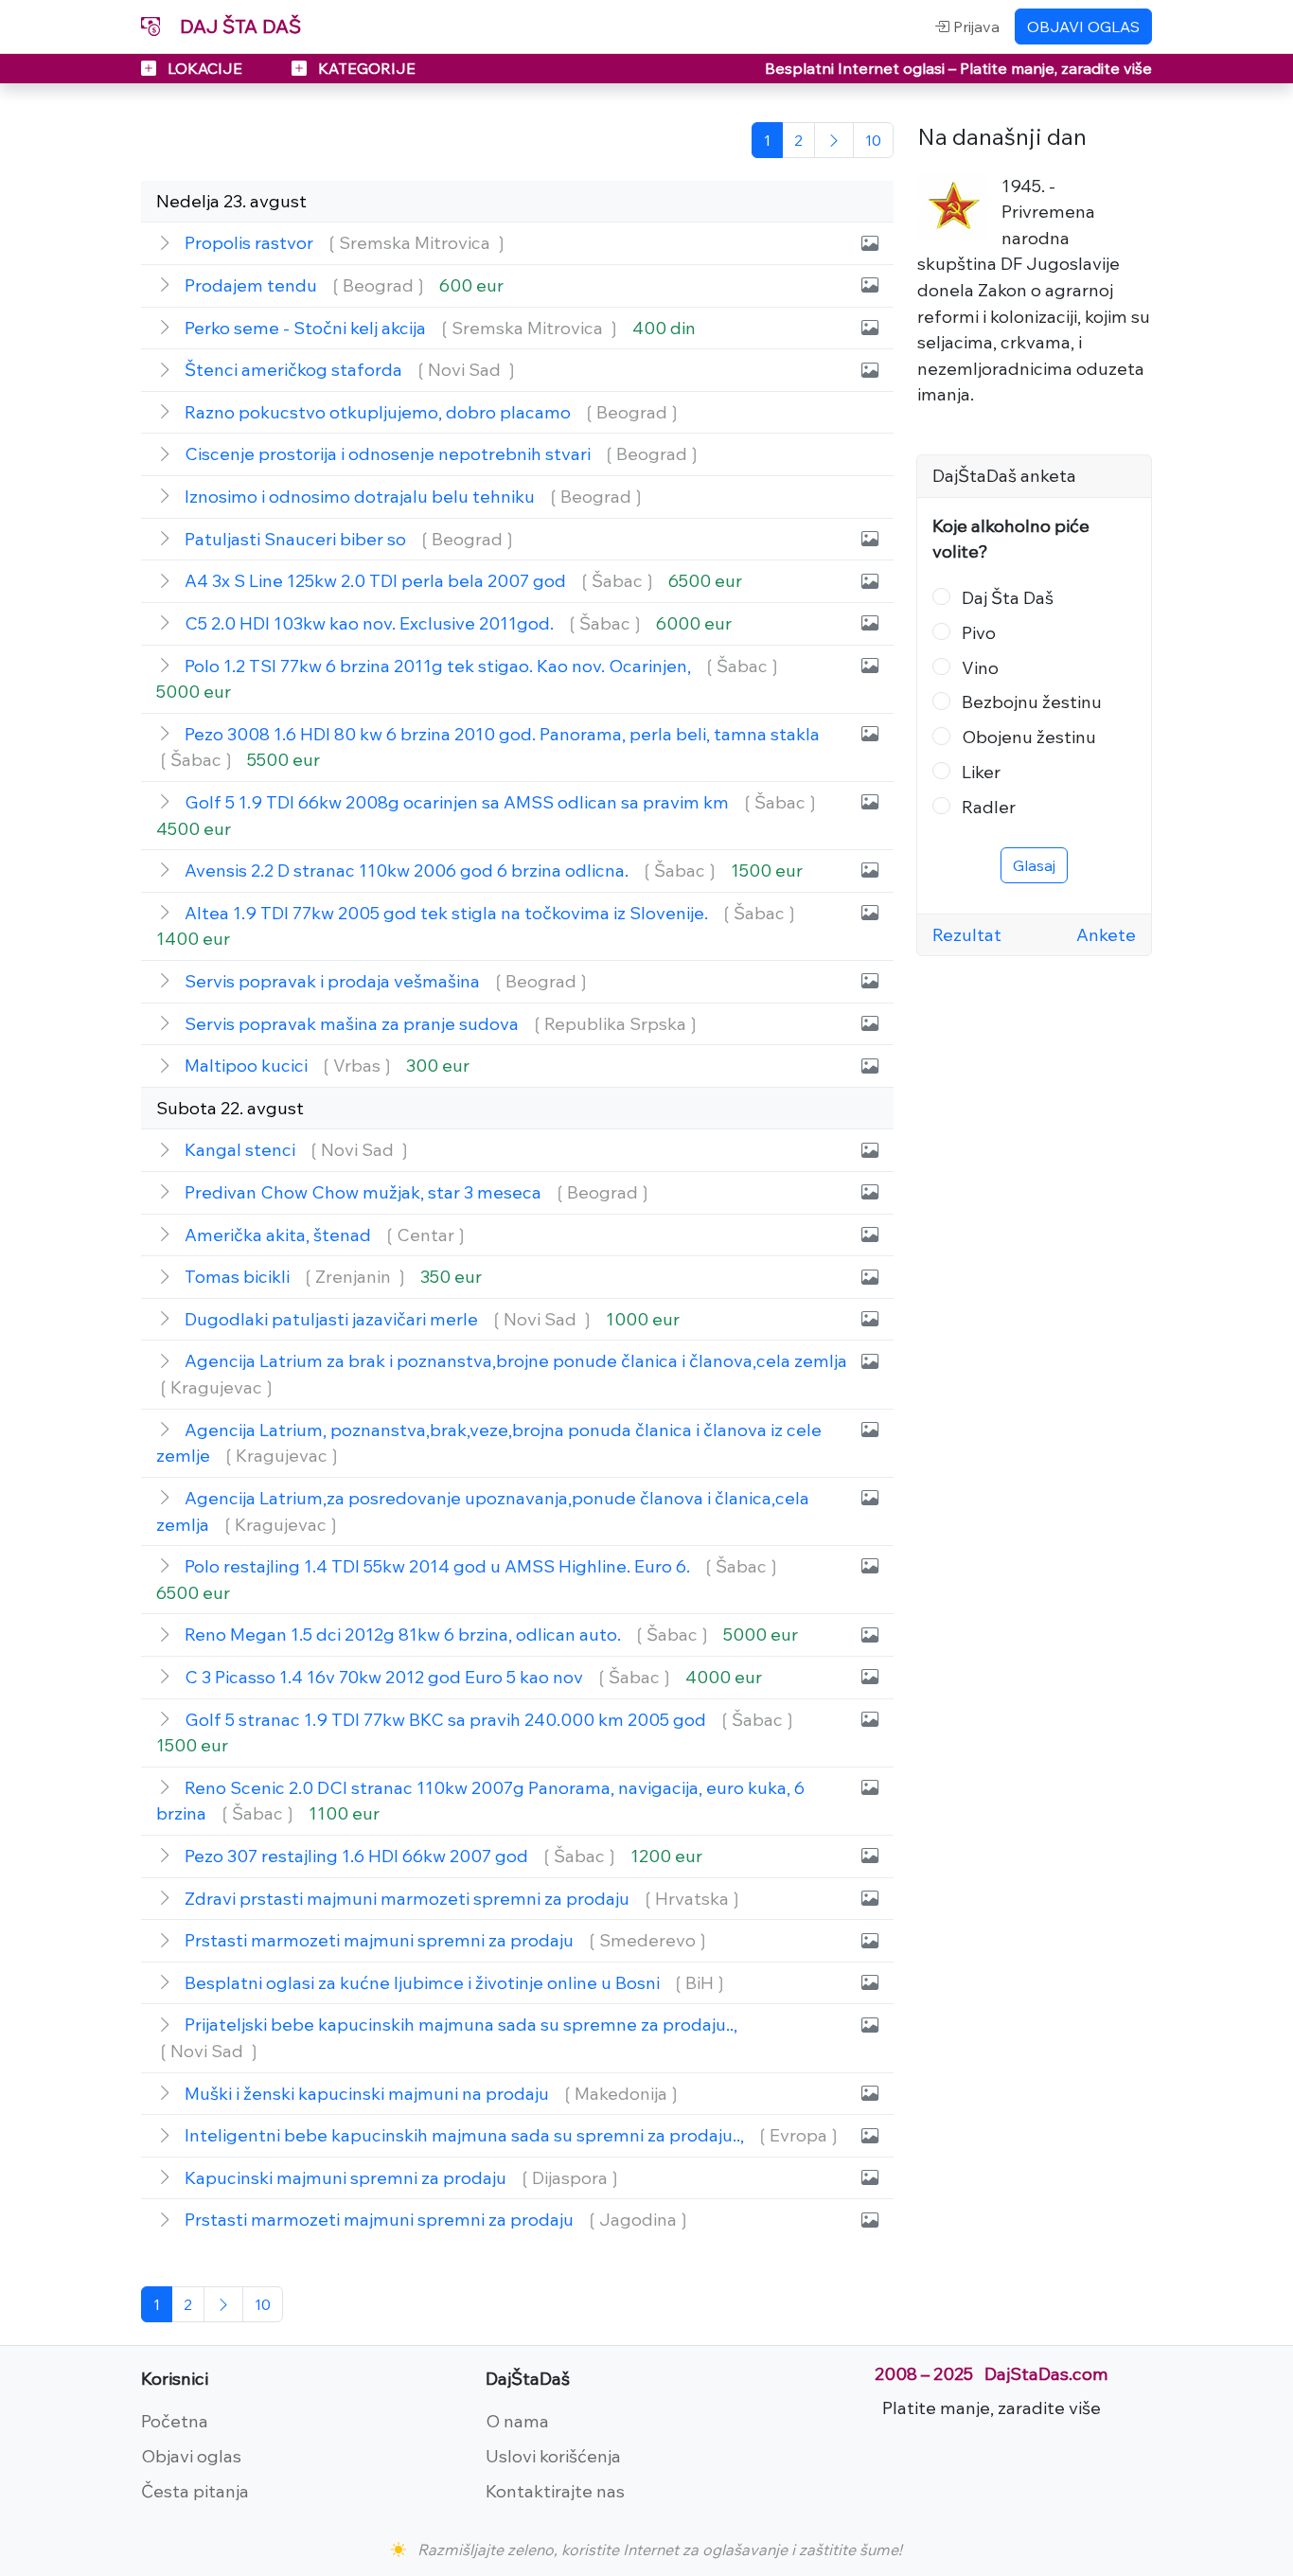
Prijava (974, 27)
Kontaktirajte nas (555, 2491)
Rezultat (967, 934)
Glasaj (1034, 865)
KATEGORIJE (365, 68)
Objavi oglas (191, 2456)
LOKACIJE (205, 68)
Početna (175, 2421)
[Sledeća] (834, 140)
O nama (517, 2421)
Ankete (1106, 934)
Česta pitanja (195, 2491)
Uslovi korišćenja (553, 2456)
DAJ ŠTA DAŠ (238, 26)
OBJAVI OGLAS (1083, 27)
